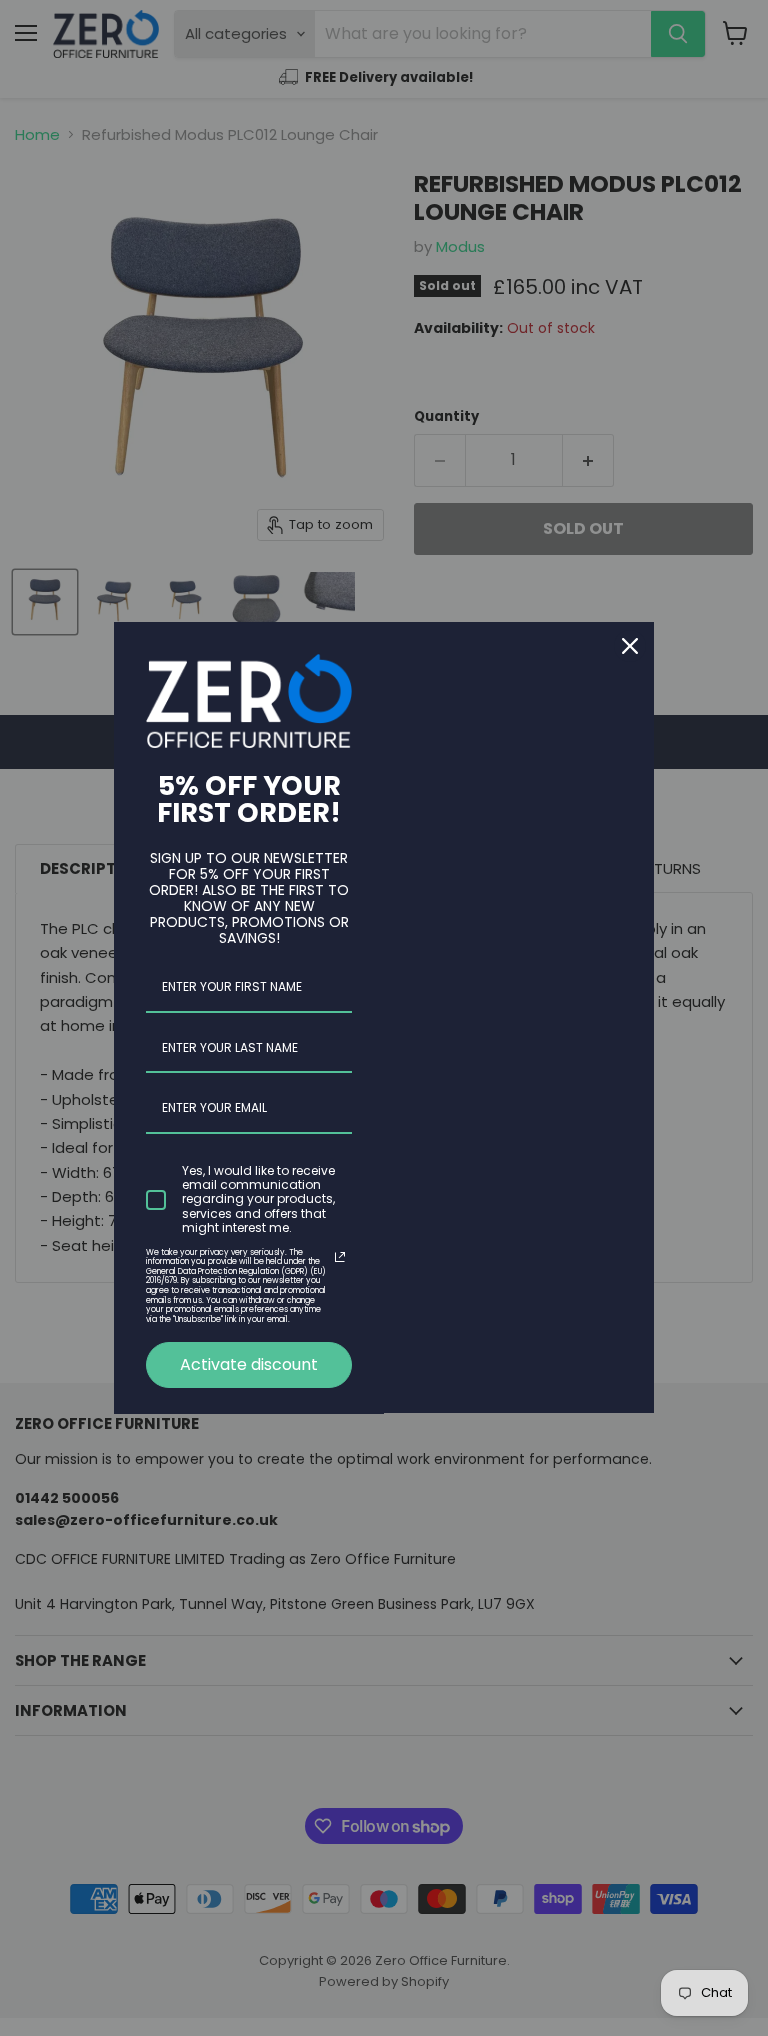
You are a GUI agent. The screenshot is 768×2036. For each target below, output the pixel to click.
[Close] (630, 646)
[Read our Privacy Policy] (340, 1257)
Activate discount (249, 1364)
